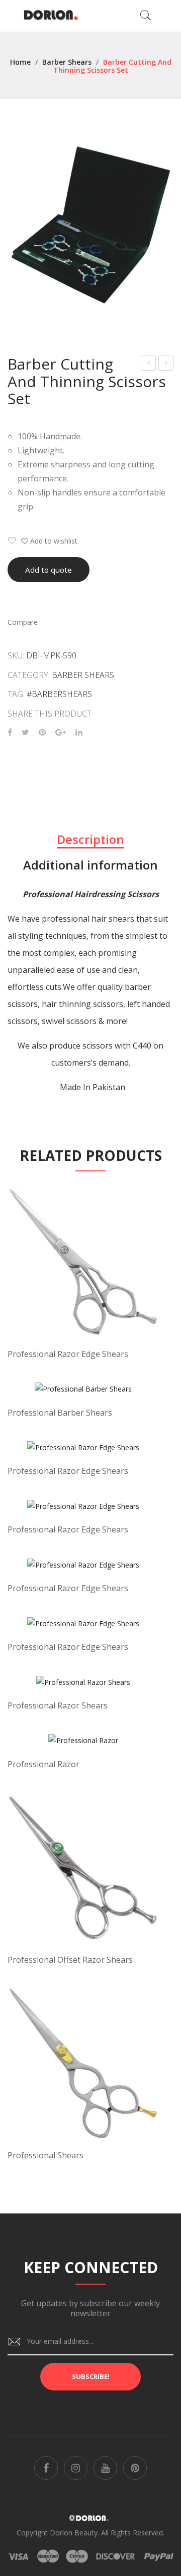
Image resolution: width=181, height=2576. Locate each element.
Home (20, 62)
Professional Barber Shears (60, 1413)
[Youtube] (105, 2468)
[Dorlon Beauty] (53, 15)
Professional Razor (43, 1764)
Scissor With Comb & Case (149, 364)
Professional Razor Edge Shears (68, 1354)
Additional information (90, 865)
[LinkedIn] (79, 732)
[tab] (90, 839)
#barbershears (59, 694)
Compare (23, 622)
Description (90, 839)
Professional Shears (46, 2155)
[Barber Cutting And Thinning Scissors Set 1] (90, 225)
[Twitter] (25, 732)
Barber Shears (67, 62)
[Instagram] (76, 2468)
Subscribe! (91, 2376)
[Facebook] (10, 732)
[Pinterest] (42, 732)
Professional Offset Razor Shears (70, 1960)
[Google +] (61, 732)
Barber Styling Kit (166, 364)
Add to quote (49, 570)
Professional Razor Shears (58, 1705)
